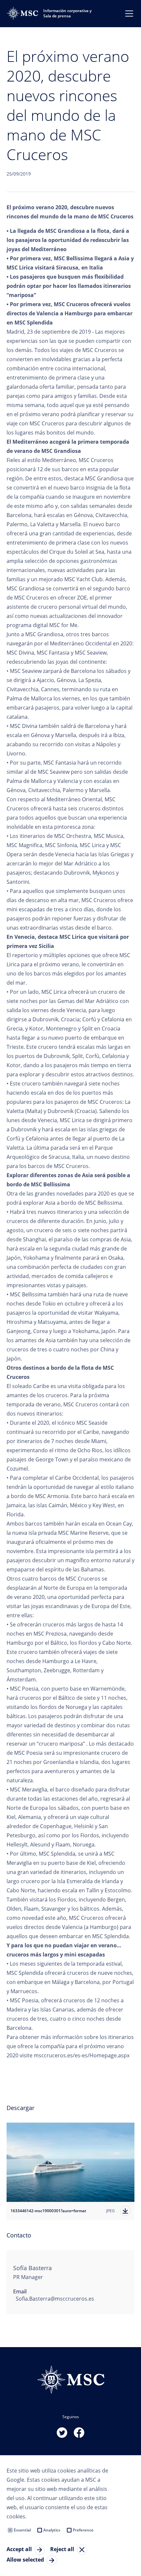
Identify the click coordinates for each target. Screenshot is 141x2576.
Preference (83, 2530)
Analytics (52, 2530)
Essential (22, 2530)
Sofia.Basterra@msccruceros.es (55, 2299)
